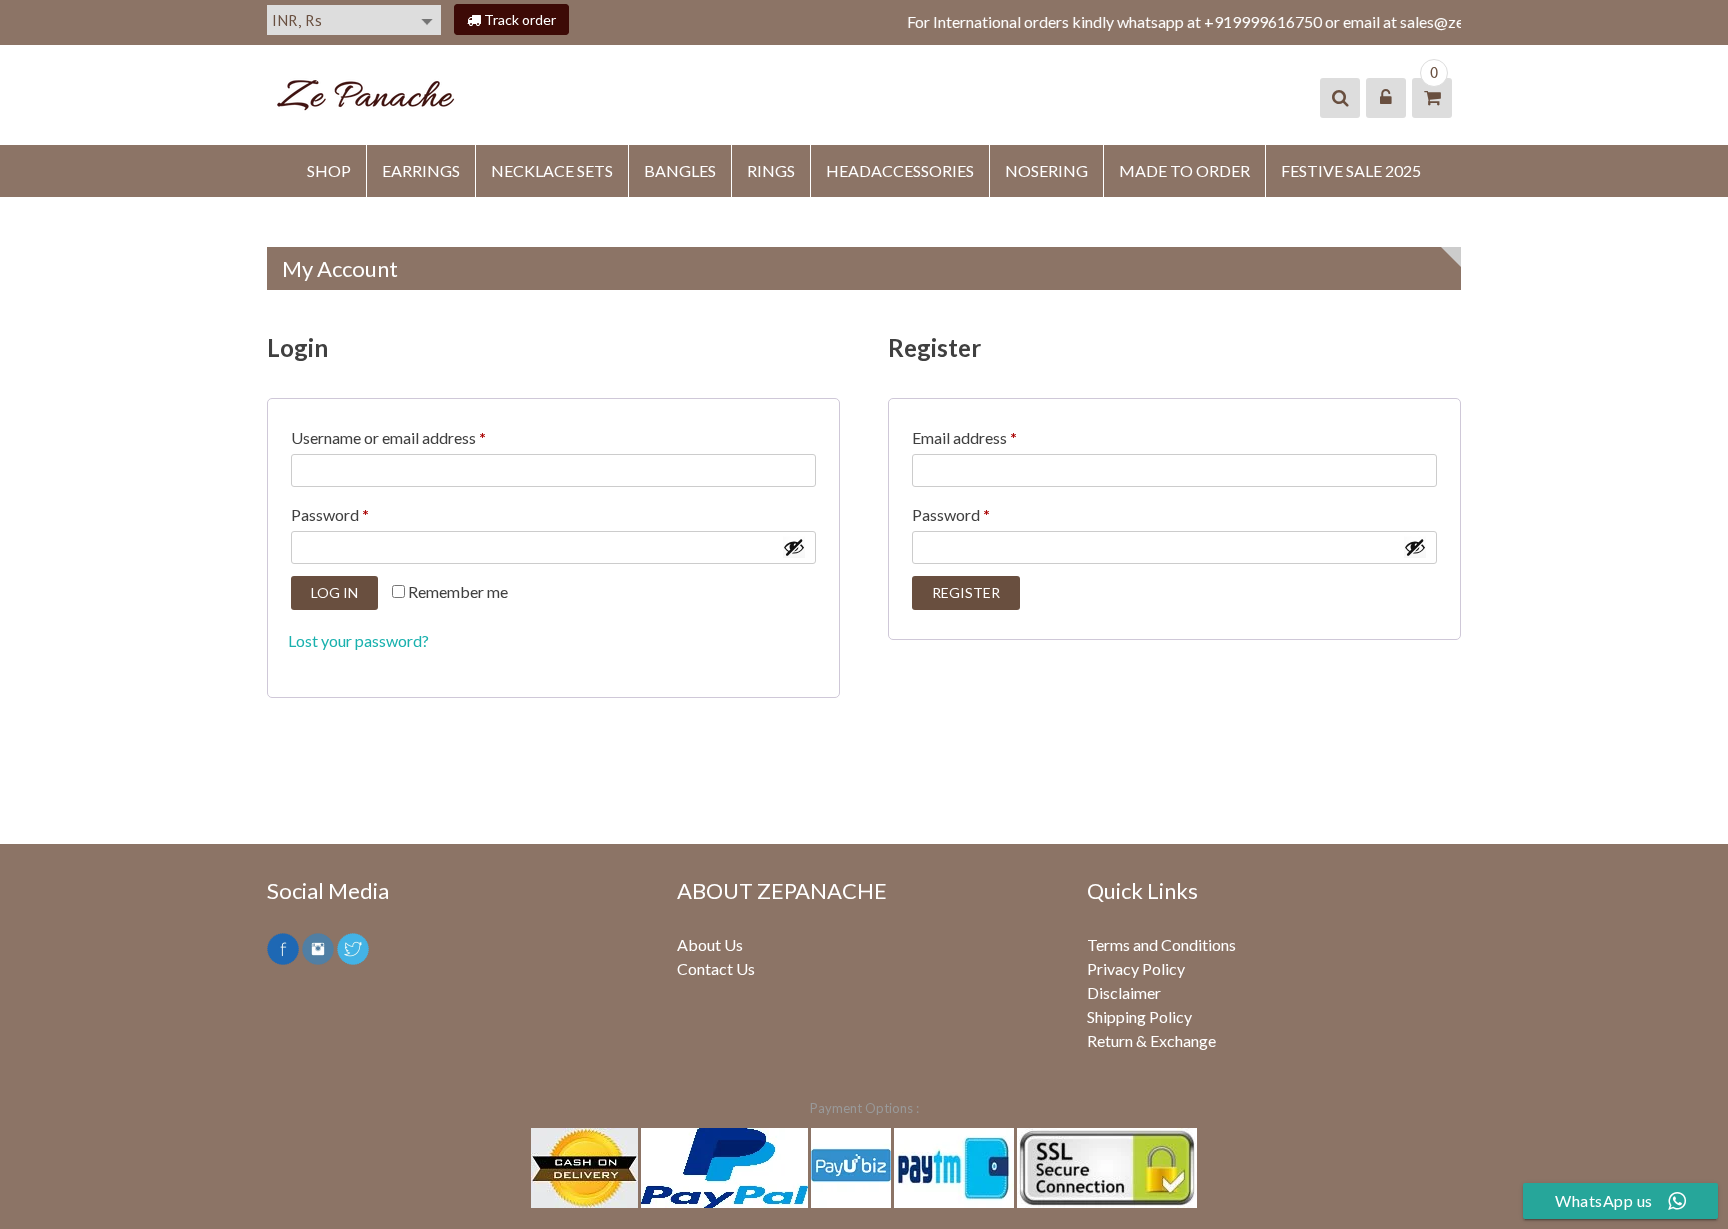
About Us (710, 944)
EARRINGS (421, 170)
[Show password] (794, 547)
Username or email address (393, 440)
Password (334, 517)
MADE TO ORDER (1184, 170)
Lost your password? (358, 640)
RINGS (771, 170)
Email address (969, 440)
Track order (518, 19)
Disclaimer (1124, 992)
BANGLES (680, 170)
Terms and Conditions (1161, 944)
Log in (334, 592)
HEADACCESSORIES (900, 170)
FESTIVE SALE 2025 (1351, 170)
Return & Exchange (1151, 1040)
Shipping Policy (1139, 1016)
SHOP (329, 170)
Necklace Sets (552, 170)
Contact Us (716, 968)
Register (966, 592)
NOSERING (1046, 170)
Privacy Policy (1136, 968)
